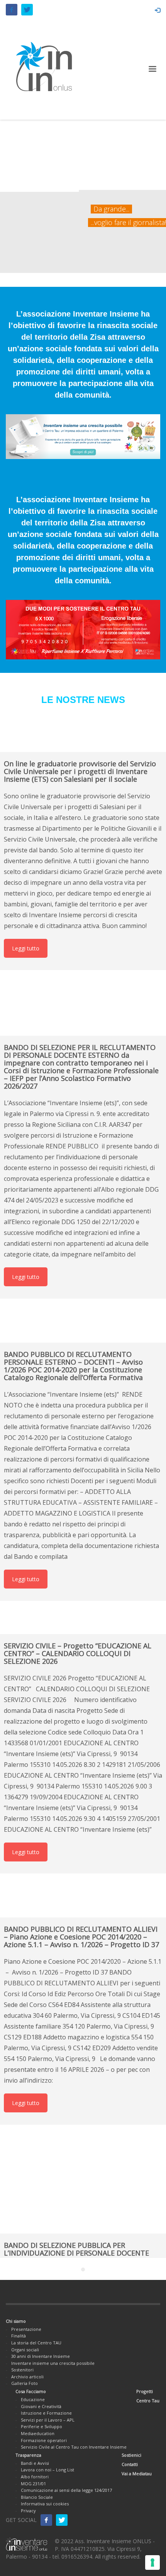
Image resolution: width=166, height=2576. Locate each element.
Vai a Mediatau (137, 2474)
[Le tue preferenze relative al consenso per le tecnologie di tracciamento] (152, 2562)
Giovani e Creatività (41, 2406)
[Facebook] (12, 10)
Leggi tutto (26, 948)
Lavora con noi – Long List (47, 2470)
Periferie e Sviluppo (41, 2426)
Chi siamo (16, 2321)
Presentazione (26, 2329)
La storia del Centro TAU (36, 2343)
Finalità (19, 2336)
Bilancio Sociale (37, 2497)
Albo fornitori (35, 2477)
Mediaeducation (38, 2433)
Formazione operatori (44, 2440)
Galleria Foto (25, 2383)
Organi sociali (25, 2350)
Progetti (145, 2391)
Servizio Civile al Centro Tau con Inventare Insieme (74, 2447)
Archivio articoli (27, 2377)
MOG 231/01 (33, 2484)
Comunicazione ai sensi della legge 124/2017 (66, 2490)
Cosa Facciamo (31, 2391)
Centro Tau (148, 2401)
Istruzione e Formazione (46, 2413)
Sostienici (131, 2455)
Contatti (130, 2464)
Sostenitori (22, 2370)
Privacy (28, 2511)
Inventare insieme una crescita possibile (53, 2363)
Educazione (33, 2399)
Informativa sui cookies (45, 2504)
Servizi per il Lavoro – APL (48, 2420)
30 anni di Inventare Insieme (41, 2356)
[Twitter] (27, 10)
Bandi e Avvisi (35, 2463)
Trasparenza (28, 2455)
